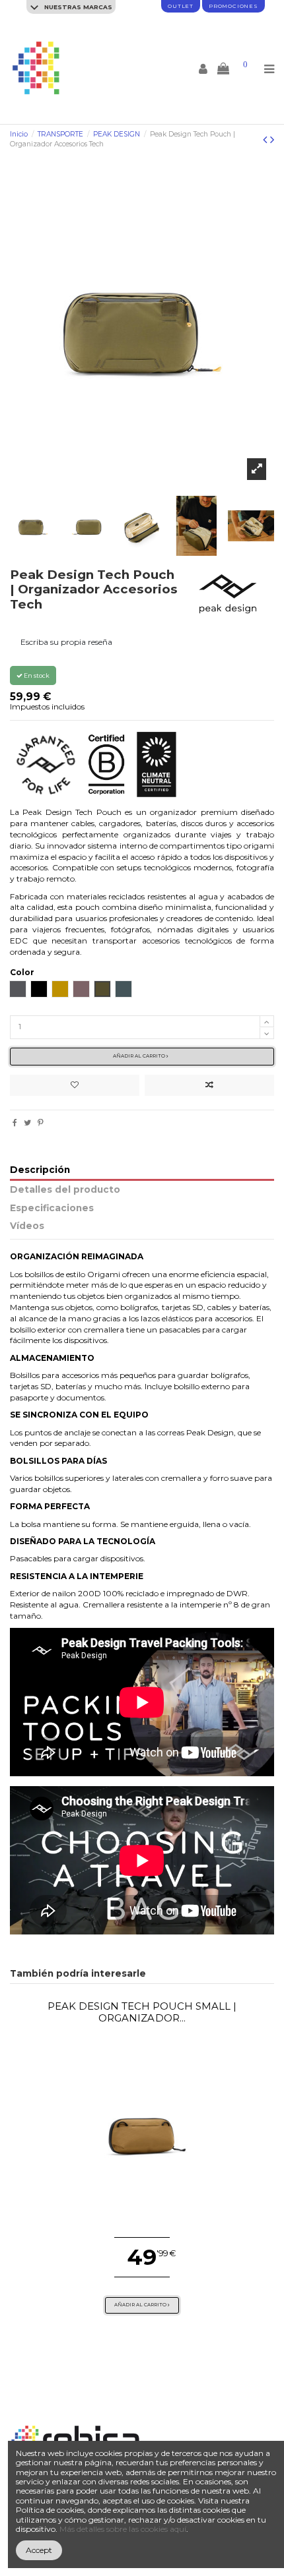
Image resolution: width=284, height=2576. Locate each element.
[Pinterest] (41, 1123)
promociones (233, 6)
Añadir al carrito (140, 1056)
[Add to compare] (209, 1085)
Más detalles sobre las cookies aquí (123, 2529)
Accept (39, 2550)
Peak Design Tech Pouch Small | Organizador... (142, 2012)
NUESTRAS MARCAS (77, 7)
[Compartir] (15, 1123)
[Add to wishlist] (75, 1085)
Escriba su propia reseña (66, 642)
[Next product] (272, 140)
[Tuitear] (27, 1123)
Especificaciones (52, 1208)
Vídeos (27, 1226)
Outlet (181, 6)
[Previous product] (266, 140)
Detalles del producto (65, 1190)
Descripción (40, 1170)
